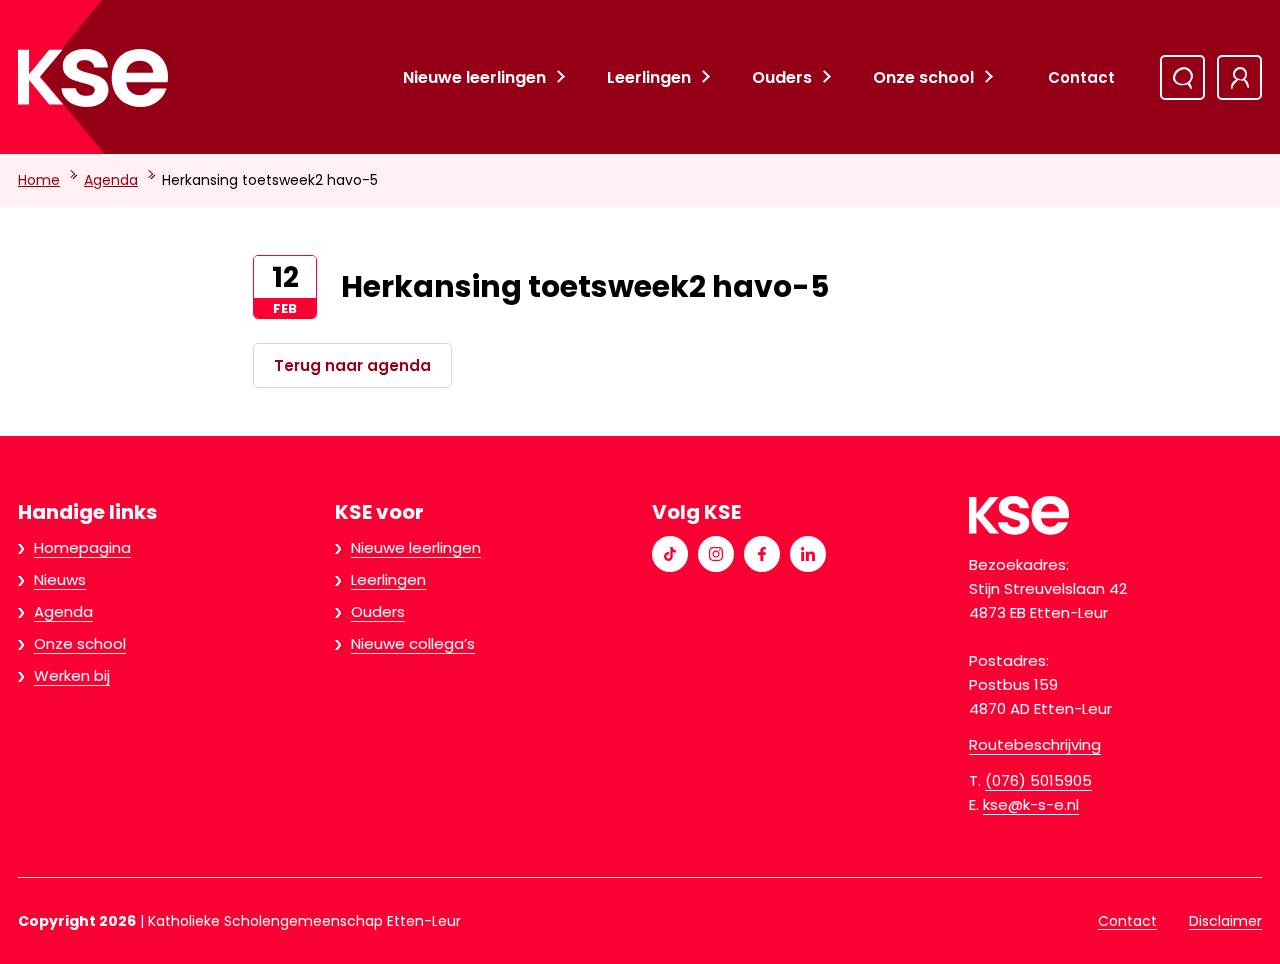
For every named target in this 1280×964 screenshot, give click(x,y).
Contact (1081, 77)
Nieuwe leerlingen (474, 77)
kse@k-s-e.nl (1031, 804)
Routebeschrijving (1035, 744)
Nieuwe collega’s (413, 643)
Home (39, 180)
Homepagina (82, 547)
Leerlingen (649, 77)
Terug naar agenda (352, 365)
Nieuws (60, 579)
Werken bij (72, 675)
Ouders (782, 77)
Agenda (111, 180)
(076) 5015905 (1038, 780)
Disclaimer (1225, 921)
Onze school (923, 77)
